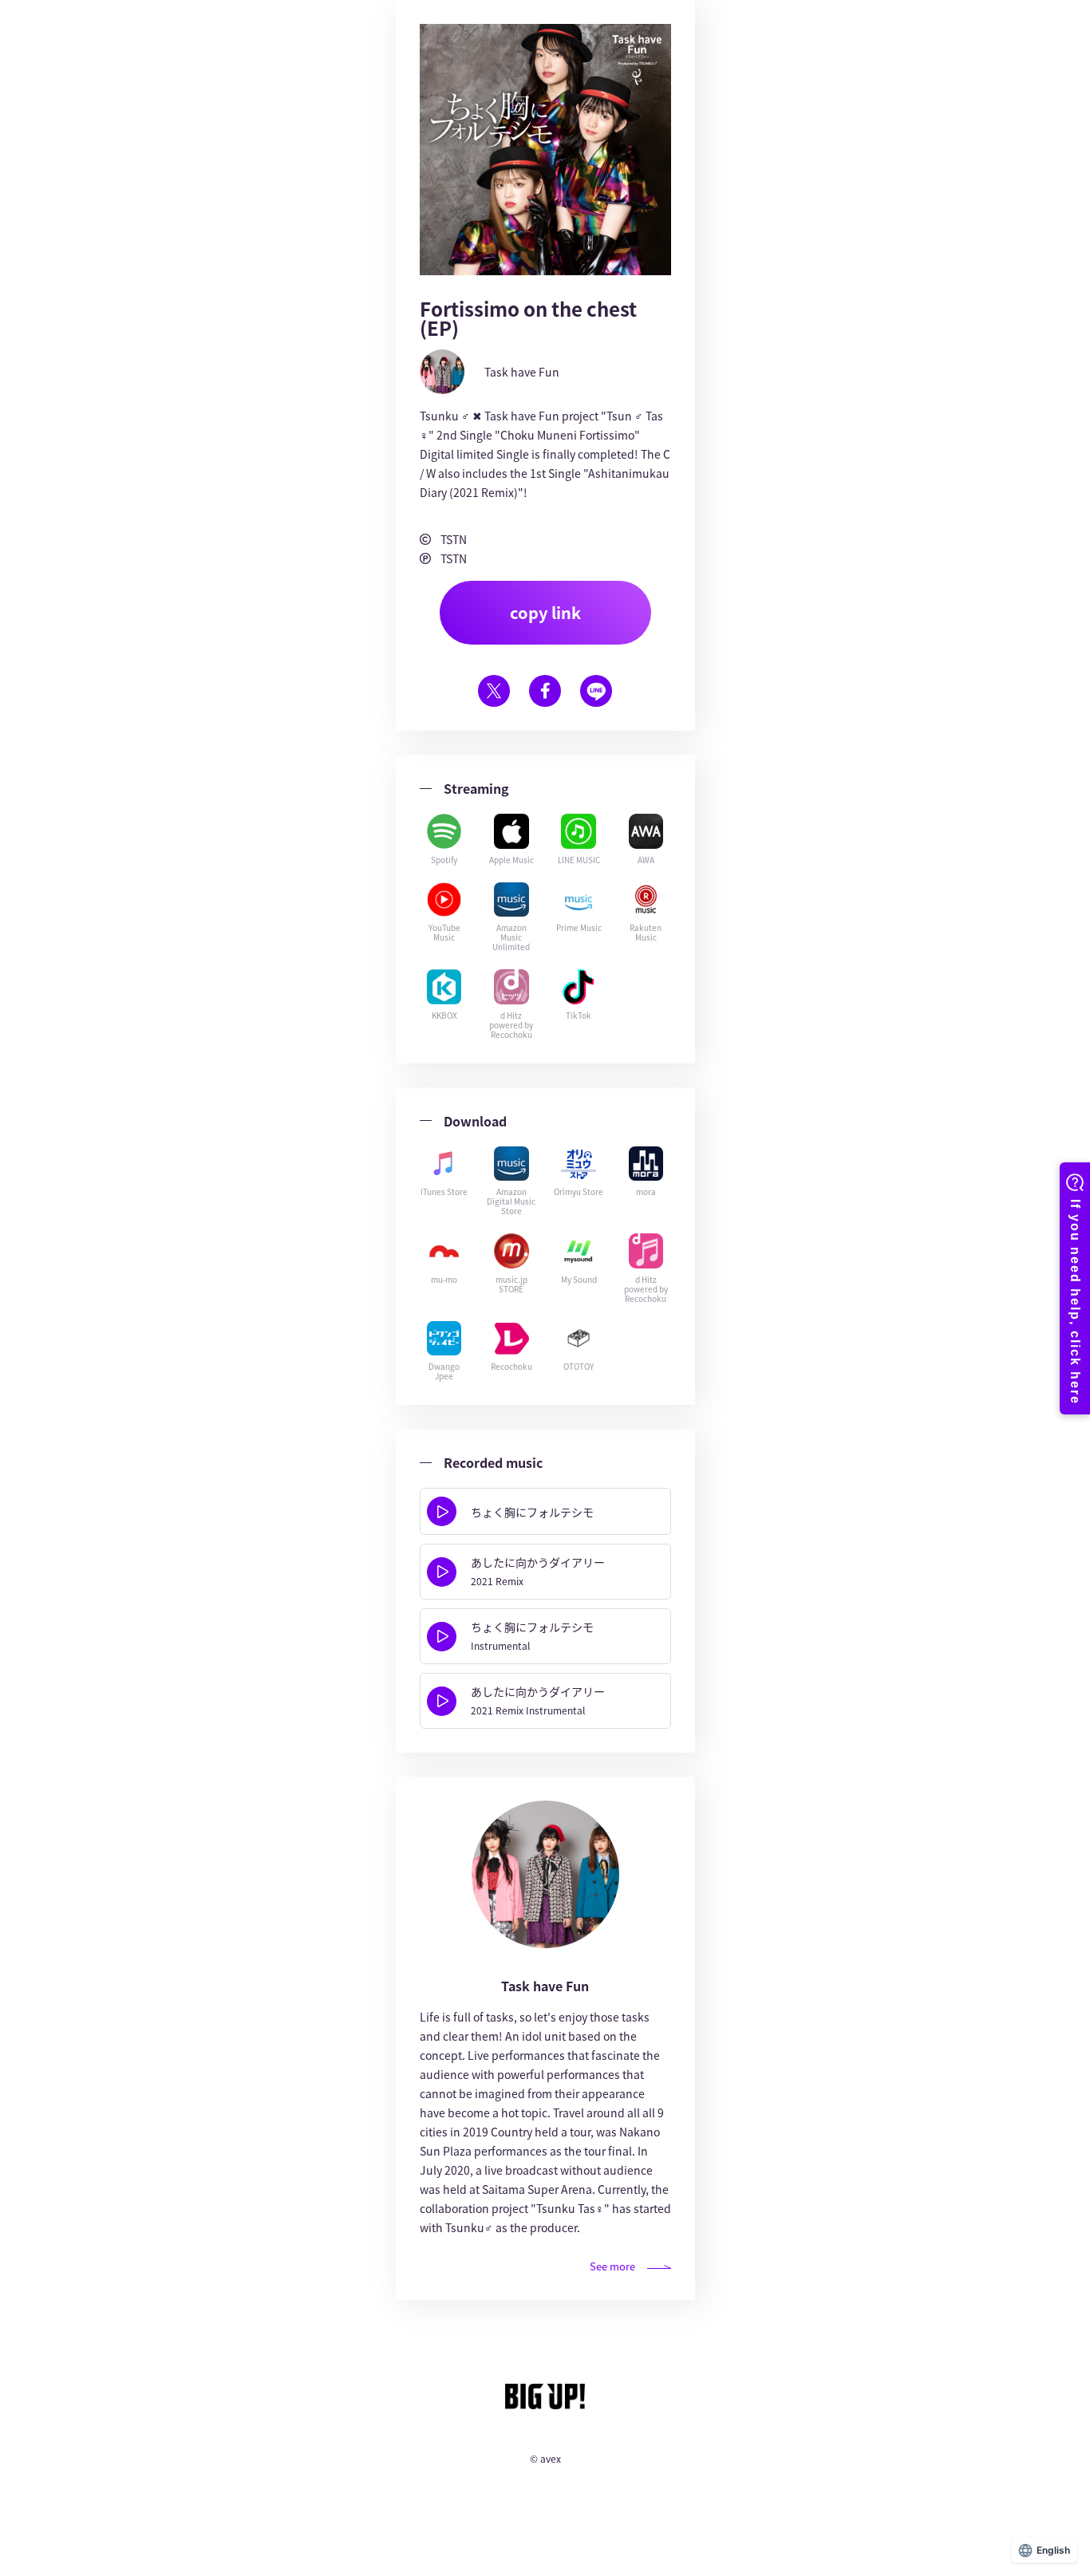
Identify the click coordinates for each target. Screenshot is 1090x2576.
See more (612, 2266)
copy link (545, 612)
